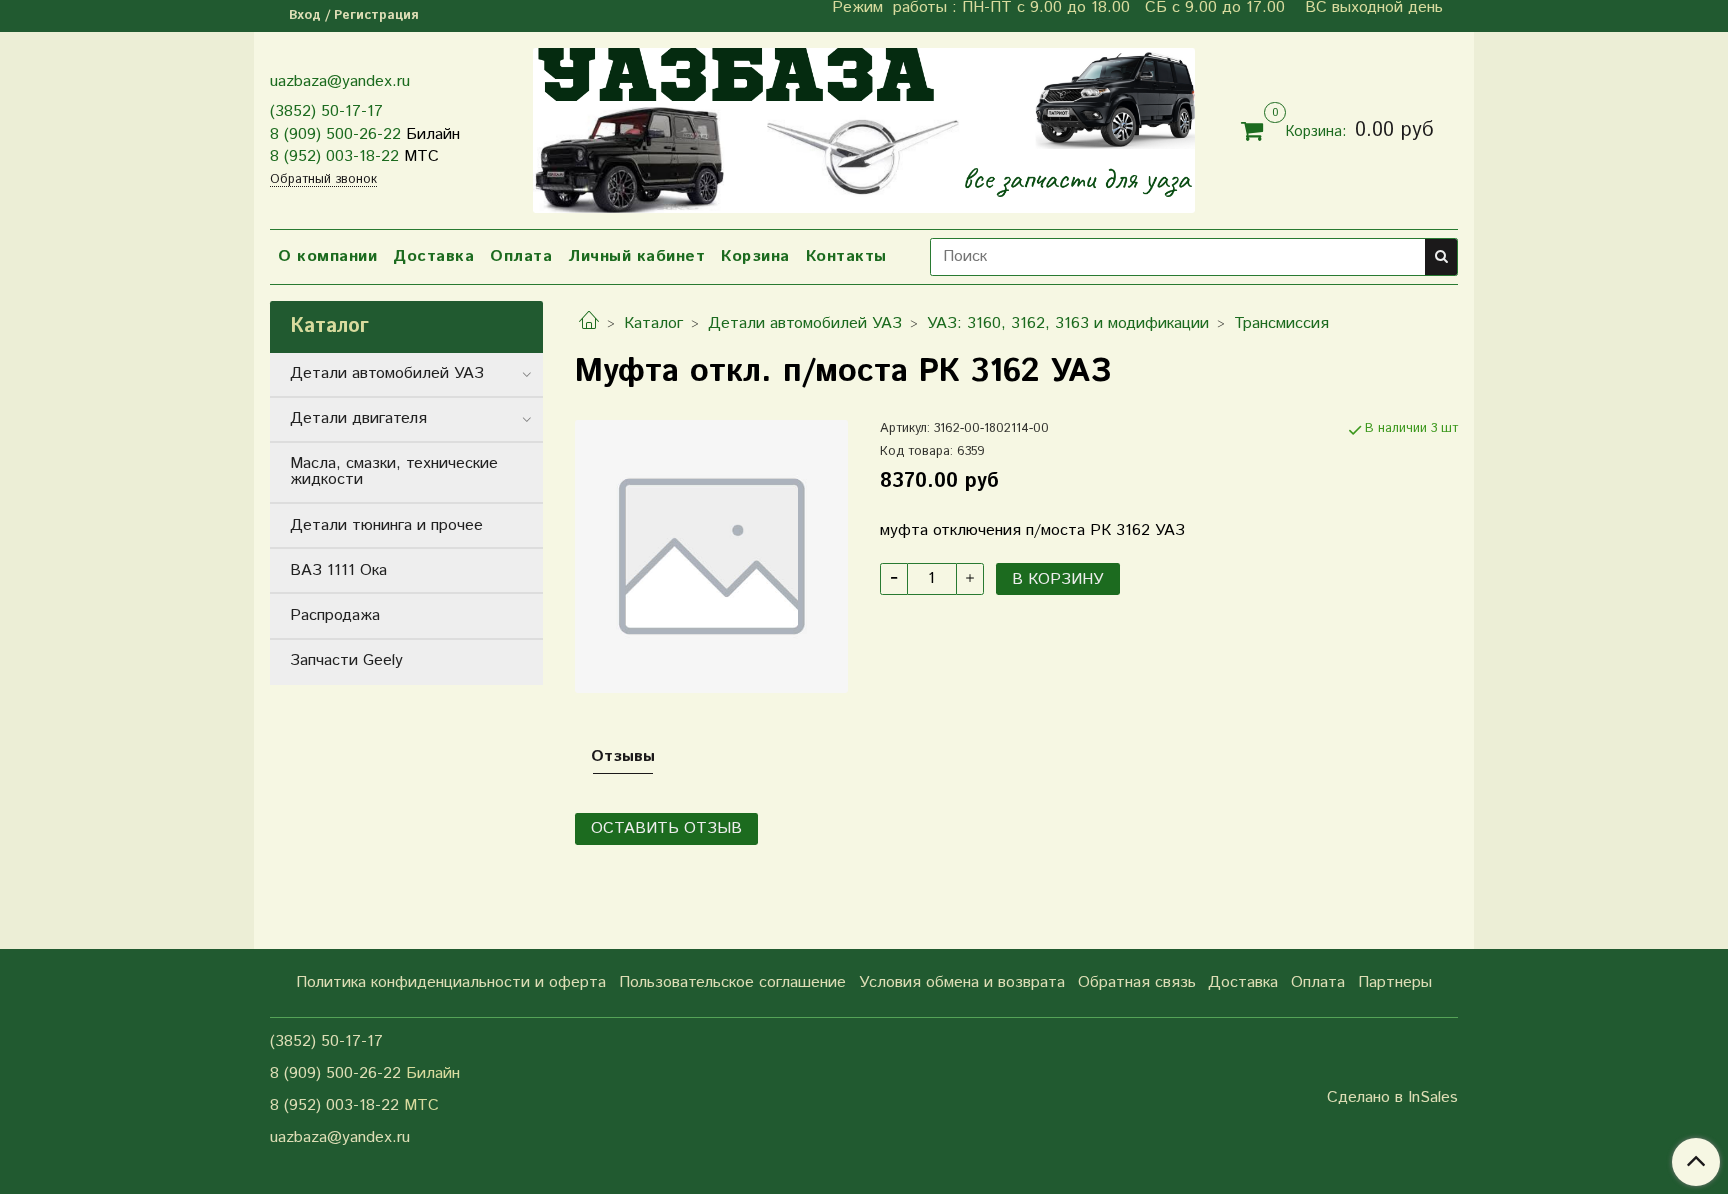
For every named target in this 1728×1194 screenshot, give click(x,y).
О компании (327, 256)
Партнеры (1395, 982)
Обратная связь (1137, 982)
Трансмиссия (1281, 323)
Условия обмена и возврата (962, 982)
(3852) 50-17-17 (326, 111)
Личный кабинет (636, 256)
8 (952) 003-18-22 (334, 156)
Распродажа (335, 615)
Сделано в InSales (1392, 1098)
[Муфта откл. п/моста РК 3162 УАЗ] (711, 555)
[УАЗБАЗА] (864, 126)
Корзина (755, 256)
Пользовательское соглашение (732, 982)
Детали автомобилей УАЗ (805, 323)
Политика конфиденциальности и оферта (451, 982)
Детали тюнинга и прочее (386, 525)
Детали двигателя (358, 418)
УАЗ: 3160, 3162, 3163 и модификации (1068, 323)
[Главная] (589, 323)
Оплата (521, 256)
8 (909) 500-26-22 (335, 134)
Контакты (846, 256)
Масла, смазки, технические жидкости (394, 471)
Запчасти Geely (346, 660)
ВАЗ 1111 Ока (338, 570)
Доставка (433, 256)
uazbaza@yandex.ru (340, 81)
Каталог (653, 323)
